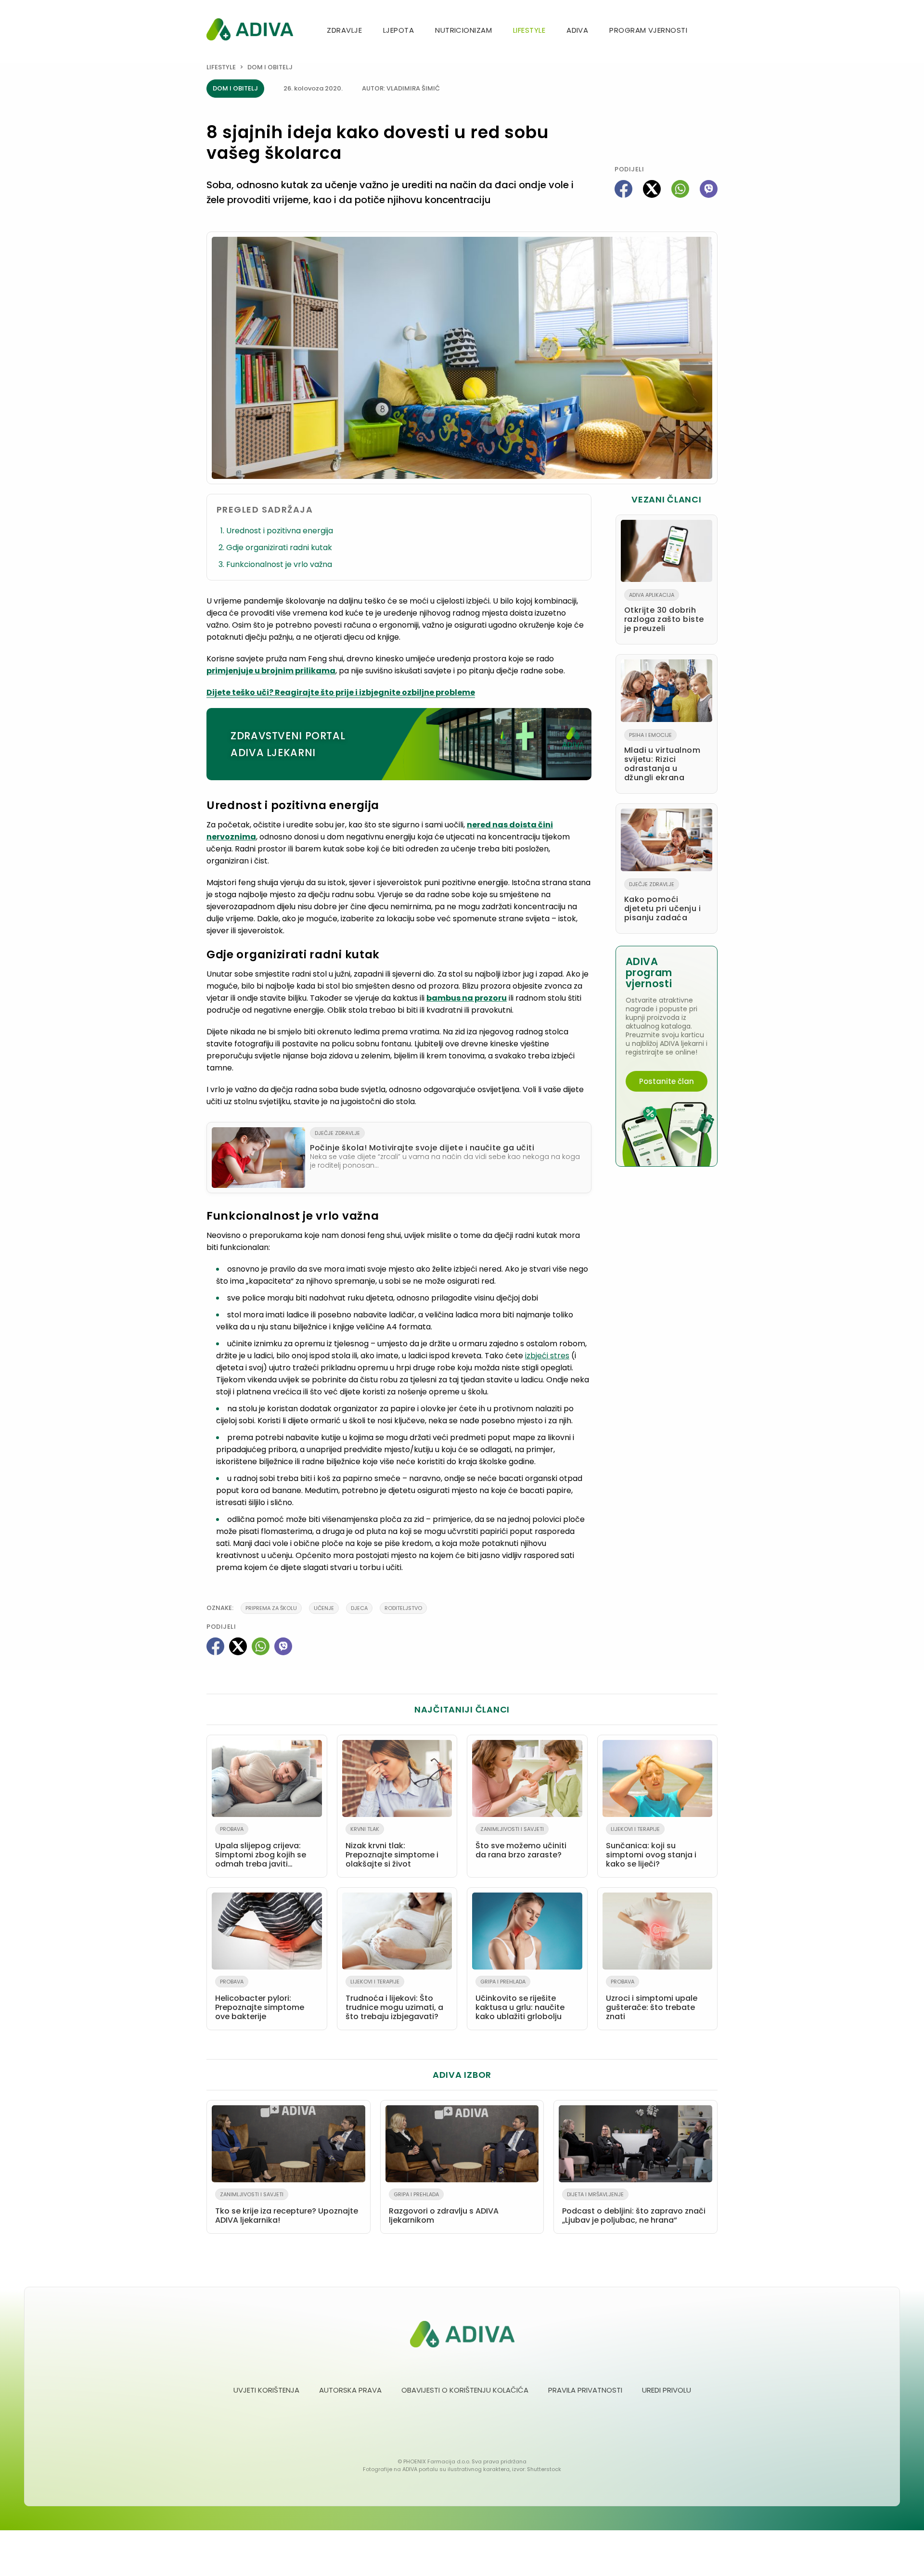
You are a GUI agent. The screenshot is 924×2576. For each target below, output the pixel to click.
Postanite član (667, 1081)
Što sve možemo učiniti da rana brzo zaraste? (521, 1843)
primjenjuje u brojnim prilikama (271, 671)
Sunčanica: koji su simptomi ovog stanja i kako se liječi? (651, 1847)
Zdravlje (344, 30)
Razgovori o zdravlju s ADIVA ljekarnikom (444, 2208)
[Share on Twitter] (652, 189)
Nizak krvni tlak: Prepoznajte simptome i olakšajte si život (392, 1847)
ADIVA (577, 30)
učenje (324, 1608)
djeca (359, 1608)
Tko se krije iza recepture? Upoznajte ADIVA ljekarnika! (287, 2208)
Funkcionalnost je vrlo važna (279, 564)
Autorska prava (350, 2390)
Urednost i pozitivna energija (280, 531)
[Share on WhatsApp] (680, 189)
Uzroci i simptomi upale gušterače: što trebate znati (652, 2000)
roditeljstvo (403, 1608)
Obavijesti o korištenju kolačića (465, 2390)
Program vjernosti (648, 30)
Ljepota (398, 30)
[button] (714, 31)
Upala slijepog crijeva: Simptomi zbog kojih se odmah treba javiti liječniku (261, 1849)
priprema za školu (271, 1608)
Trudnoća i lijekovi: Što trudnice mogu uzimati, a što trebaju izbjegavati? (394, 2000)
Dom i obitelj (270, 67)
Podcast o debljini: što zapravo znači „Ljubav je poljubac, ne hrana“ (634, 2208)
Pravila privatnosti (585, 2390)
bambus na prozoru (467, 998)
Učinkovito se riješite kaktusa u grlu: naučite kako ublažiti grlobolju (520, 2000)
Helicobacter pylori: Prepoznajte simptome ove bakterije (260, 2000)
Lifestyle (529, 30)
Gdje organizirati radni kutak (279, 547)
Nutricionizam (463, 30)
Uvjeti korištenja (266, 2390)
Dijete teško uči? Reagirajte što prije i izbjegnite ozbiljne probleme (341, 692)
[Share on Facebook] (623, 189)
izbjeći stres (547, 1356)
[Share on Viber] (709, 189)
